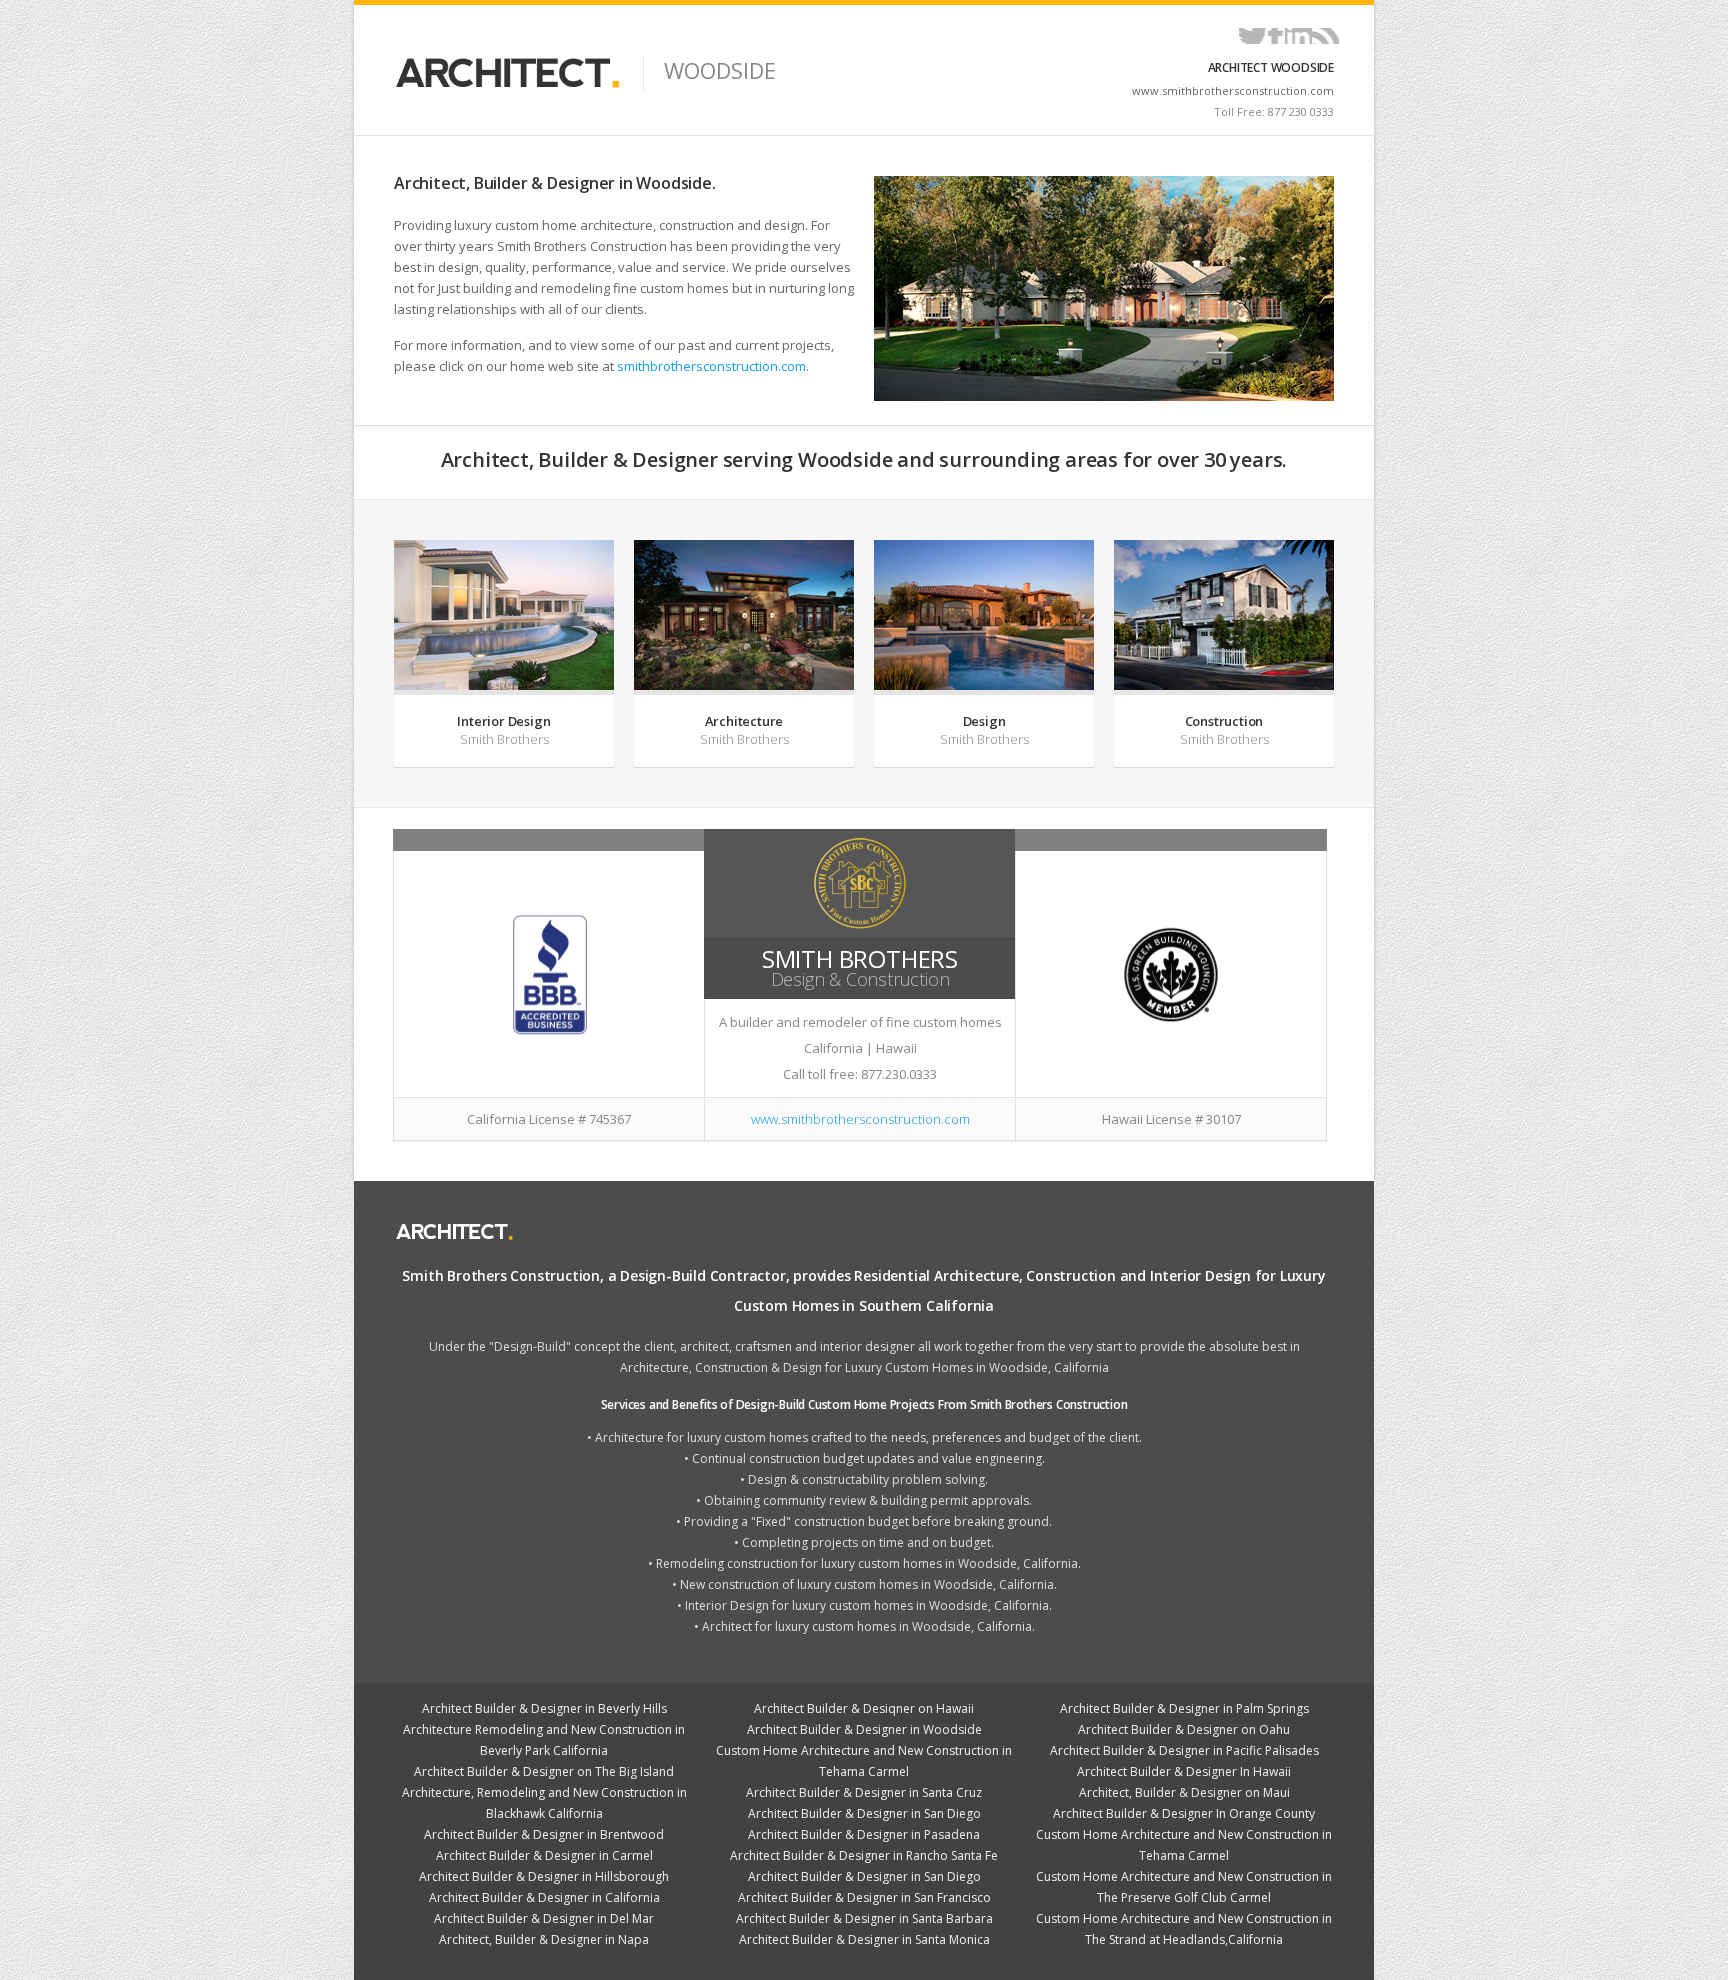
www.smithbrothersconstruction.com (1233, 90)
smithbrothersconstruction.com (711, 366)
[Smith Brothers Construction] (1104, 288)
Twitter (1252, 36)
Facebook (1275, 36)
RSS (1325, 36)
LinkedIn (1298, 36)
